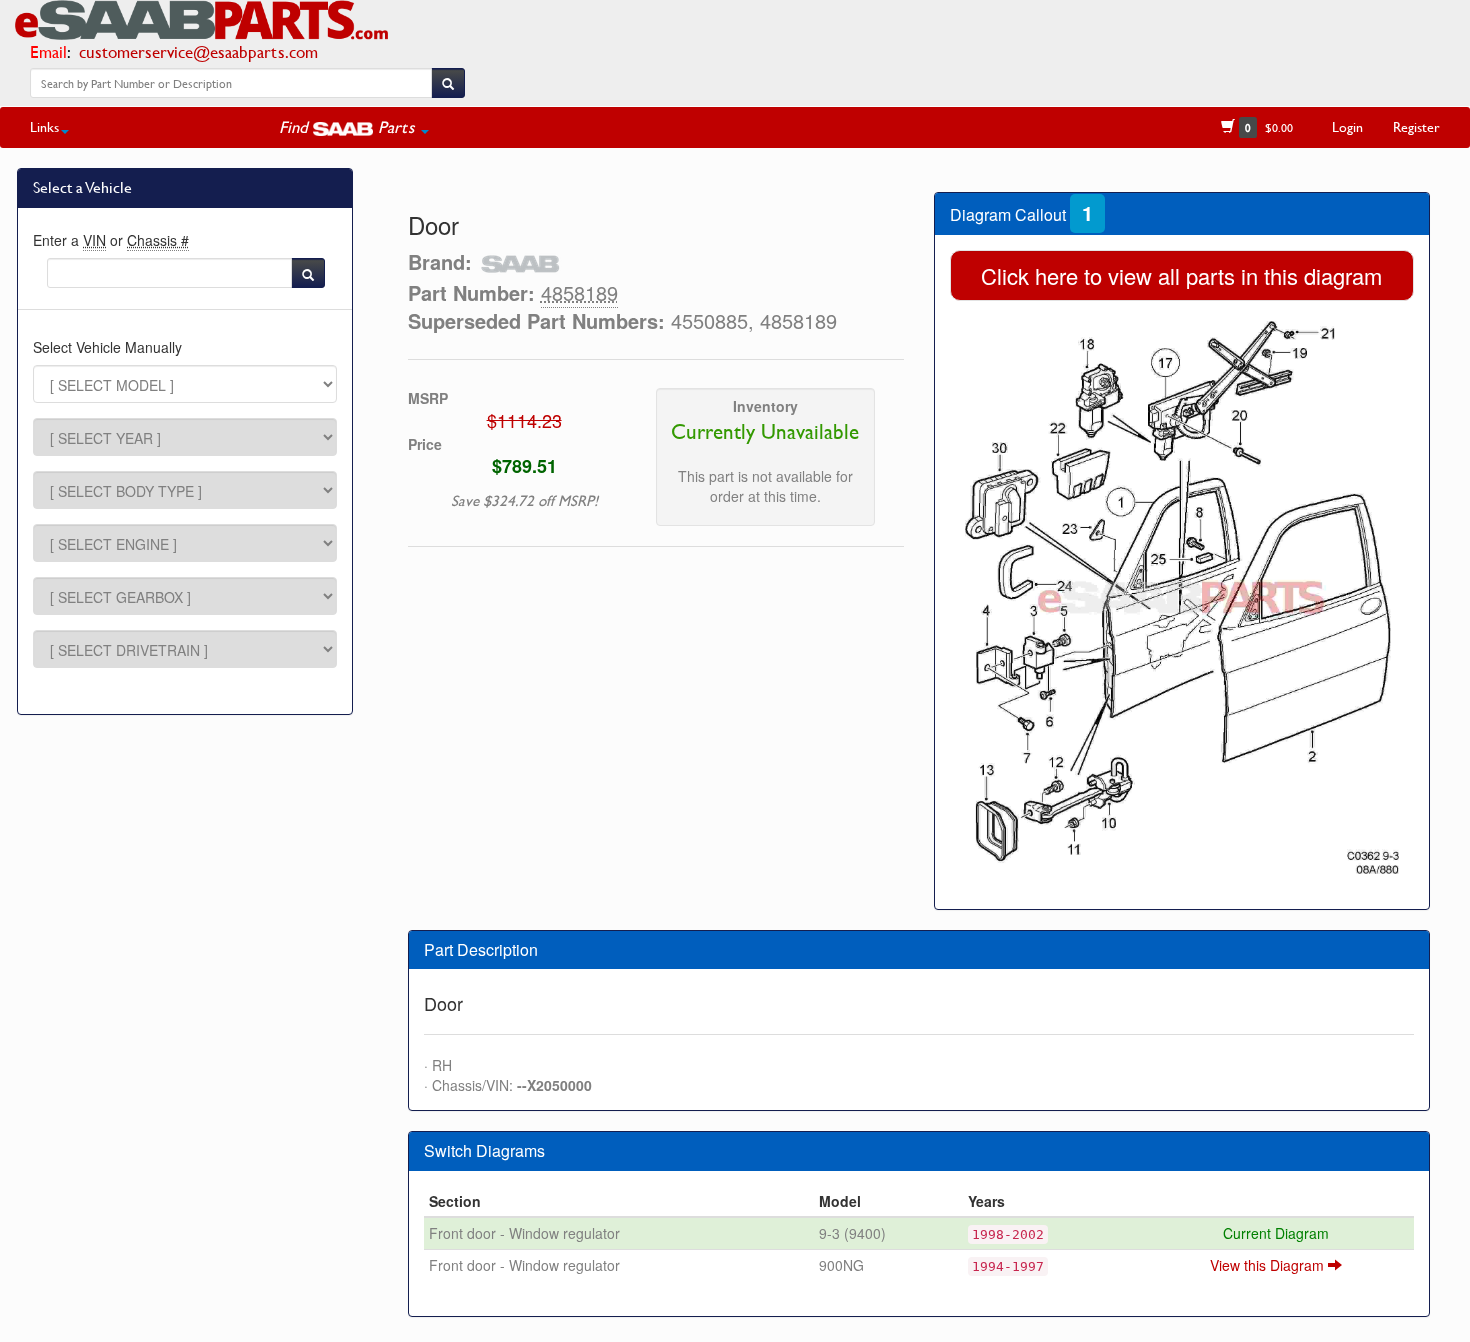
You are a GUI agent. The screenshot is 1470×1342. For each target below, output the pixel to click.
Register (1416, 126)
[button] (354, 127)
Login (1347, 126)
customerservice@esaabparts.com (198, 51)
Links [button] (44, 126)
